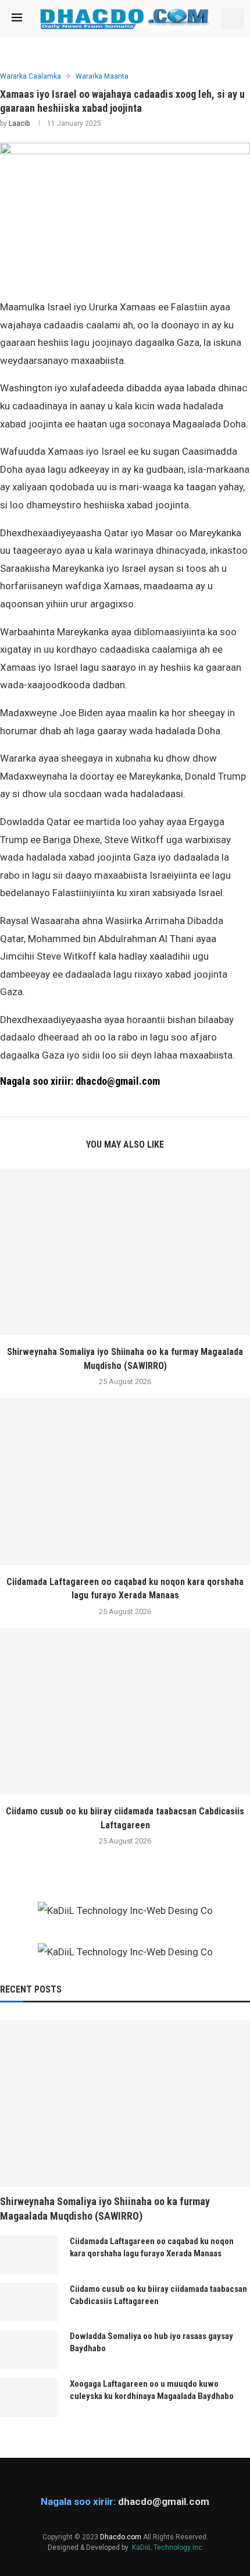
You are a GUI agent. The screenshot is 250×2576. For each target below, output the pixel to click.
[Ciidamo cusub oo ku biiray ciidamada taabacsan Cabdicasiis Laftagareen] (125, 1712)
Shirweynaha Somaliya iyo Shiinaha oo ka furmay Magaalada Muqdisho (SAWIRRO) (105, 2209)
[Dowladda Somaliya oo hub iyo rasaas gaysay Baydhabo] (29, 2350)
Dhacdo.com (121, 2537)
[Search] (233, 19)
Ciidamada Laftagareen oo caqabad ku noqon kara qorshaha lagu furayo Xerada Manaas (152, 2247)
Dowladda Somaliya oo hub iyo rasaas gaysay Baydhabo (151, 2342)
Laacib (19, 123)
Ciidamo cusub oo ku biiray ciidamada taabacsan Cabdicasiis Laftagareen (158, 2295)
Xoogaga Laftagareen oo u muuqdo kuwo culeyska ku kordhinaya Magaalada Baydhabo (152, 2390)
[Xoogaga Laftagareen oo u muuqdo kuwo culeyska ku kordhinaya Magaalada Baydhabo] (29, 2398)
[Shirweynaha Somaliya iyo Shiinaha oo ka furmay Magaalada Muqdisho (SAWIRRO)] (125, 1252)
